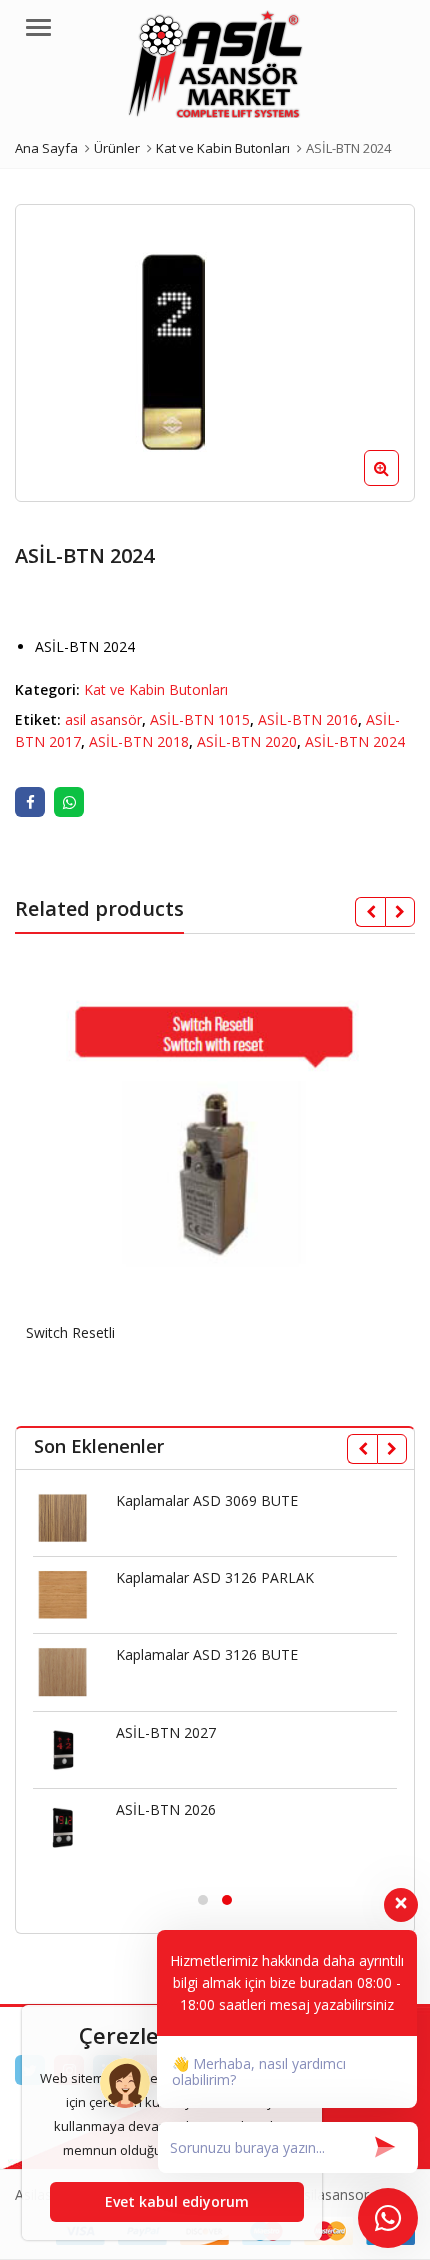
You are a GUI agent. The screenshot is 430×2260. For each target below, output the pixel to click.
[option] (215, 353)
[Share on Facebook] (30, 802)
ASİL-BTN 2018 (139, 741)
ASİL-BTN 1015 (200, 719)
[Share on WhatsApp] (69, 802)
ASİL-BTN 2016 (308, 719)
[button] (397, 484)
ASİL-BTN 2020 (247, 741)
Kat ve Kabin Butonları (156, 689)
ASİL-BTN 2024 (355, 741)
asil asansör (103, 719)
